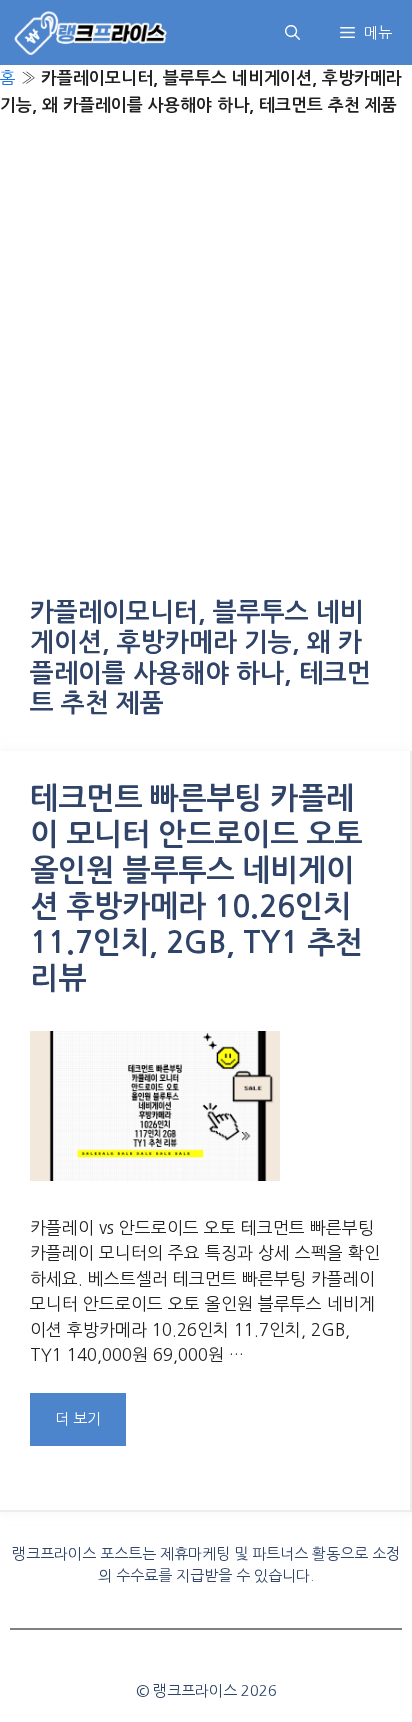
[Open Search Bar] (292, 32)
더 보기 (78, 1418)
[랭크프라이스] (91, 32)
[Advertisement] (206, 361)
